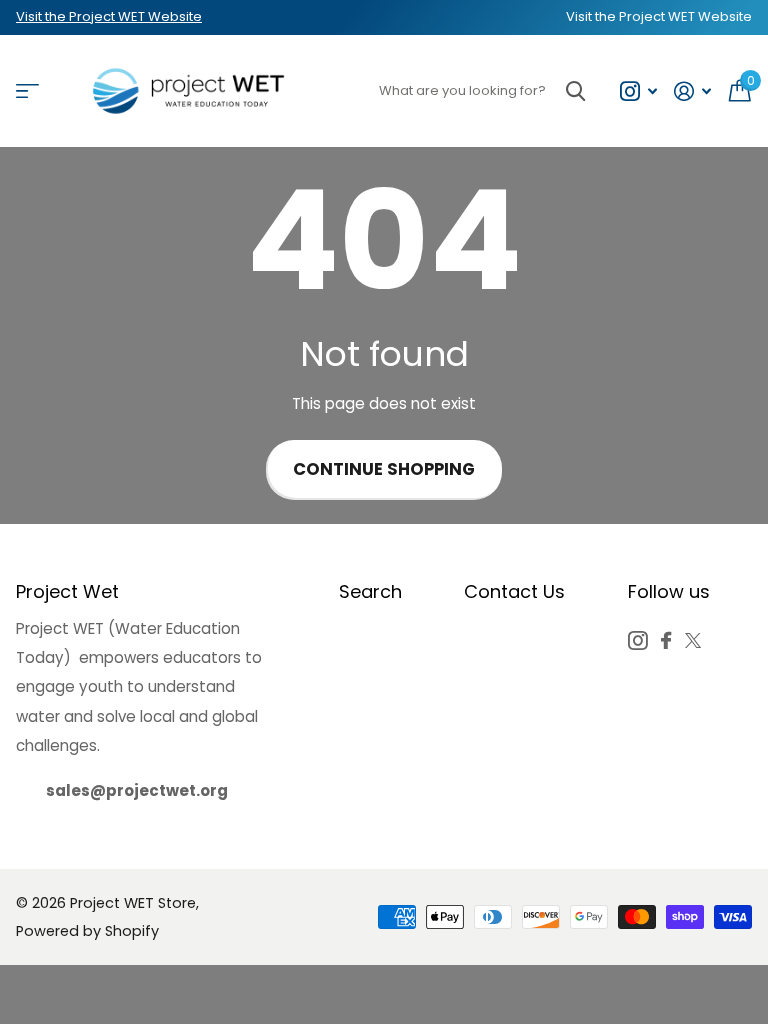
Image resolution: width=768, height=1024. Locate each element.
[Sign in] (693, 91)
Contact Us (514, 591)
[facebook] (666, 640)
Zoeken (575, 91)
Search (370, 591)
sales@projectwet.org (137, 790)
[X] (693, 640)
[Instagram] (637, 640)
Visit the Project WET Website (109, 16)
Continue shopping (384, 469)
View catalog (27, 91)
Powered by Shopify (87, 931)
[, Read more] (638, 91)
